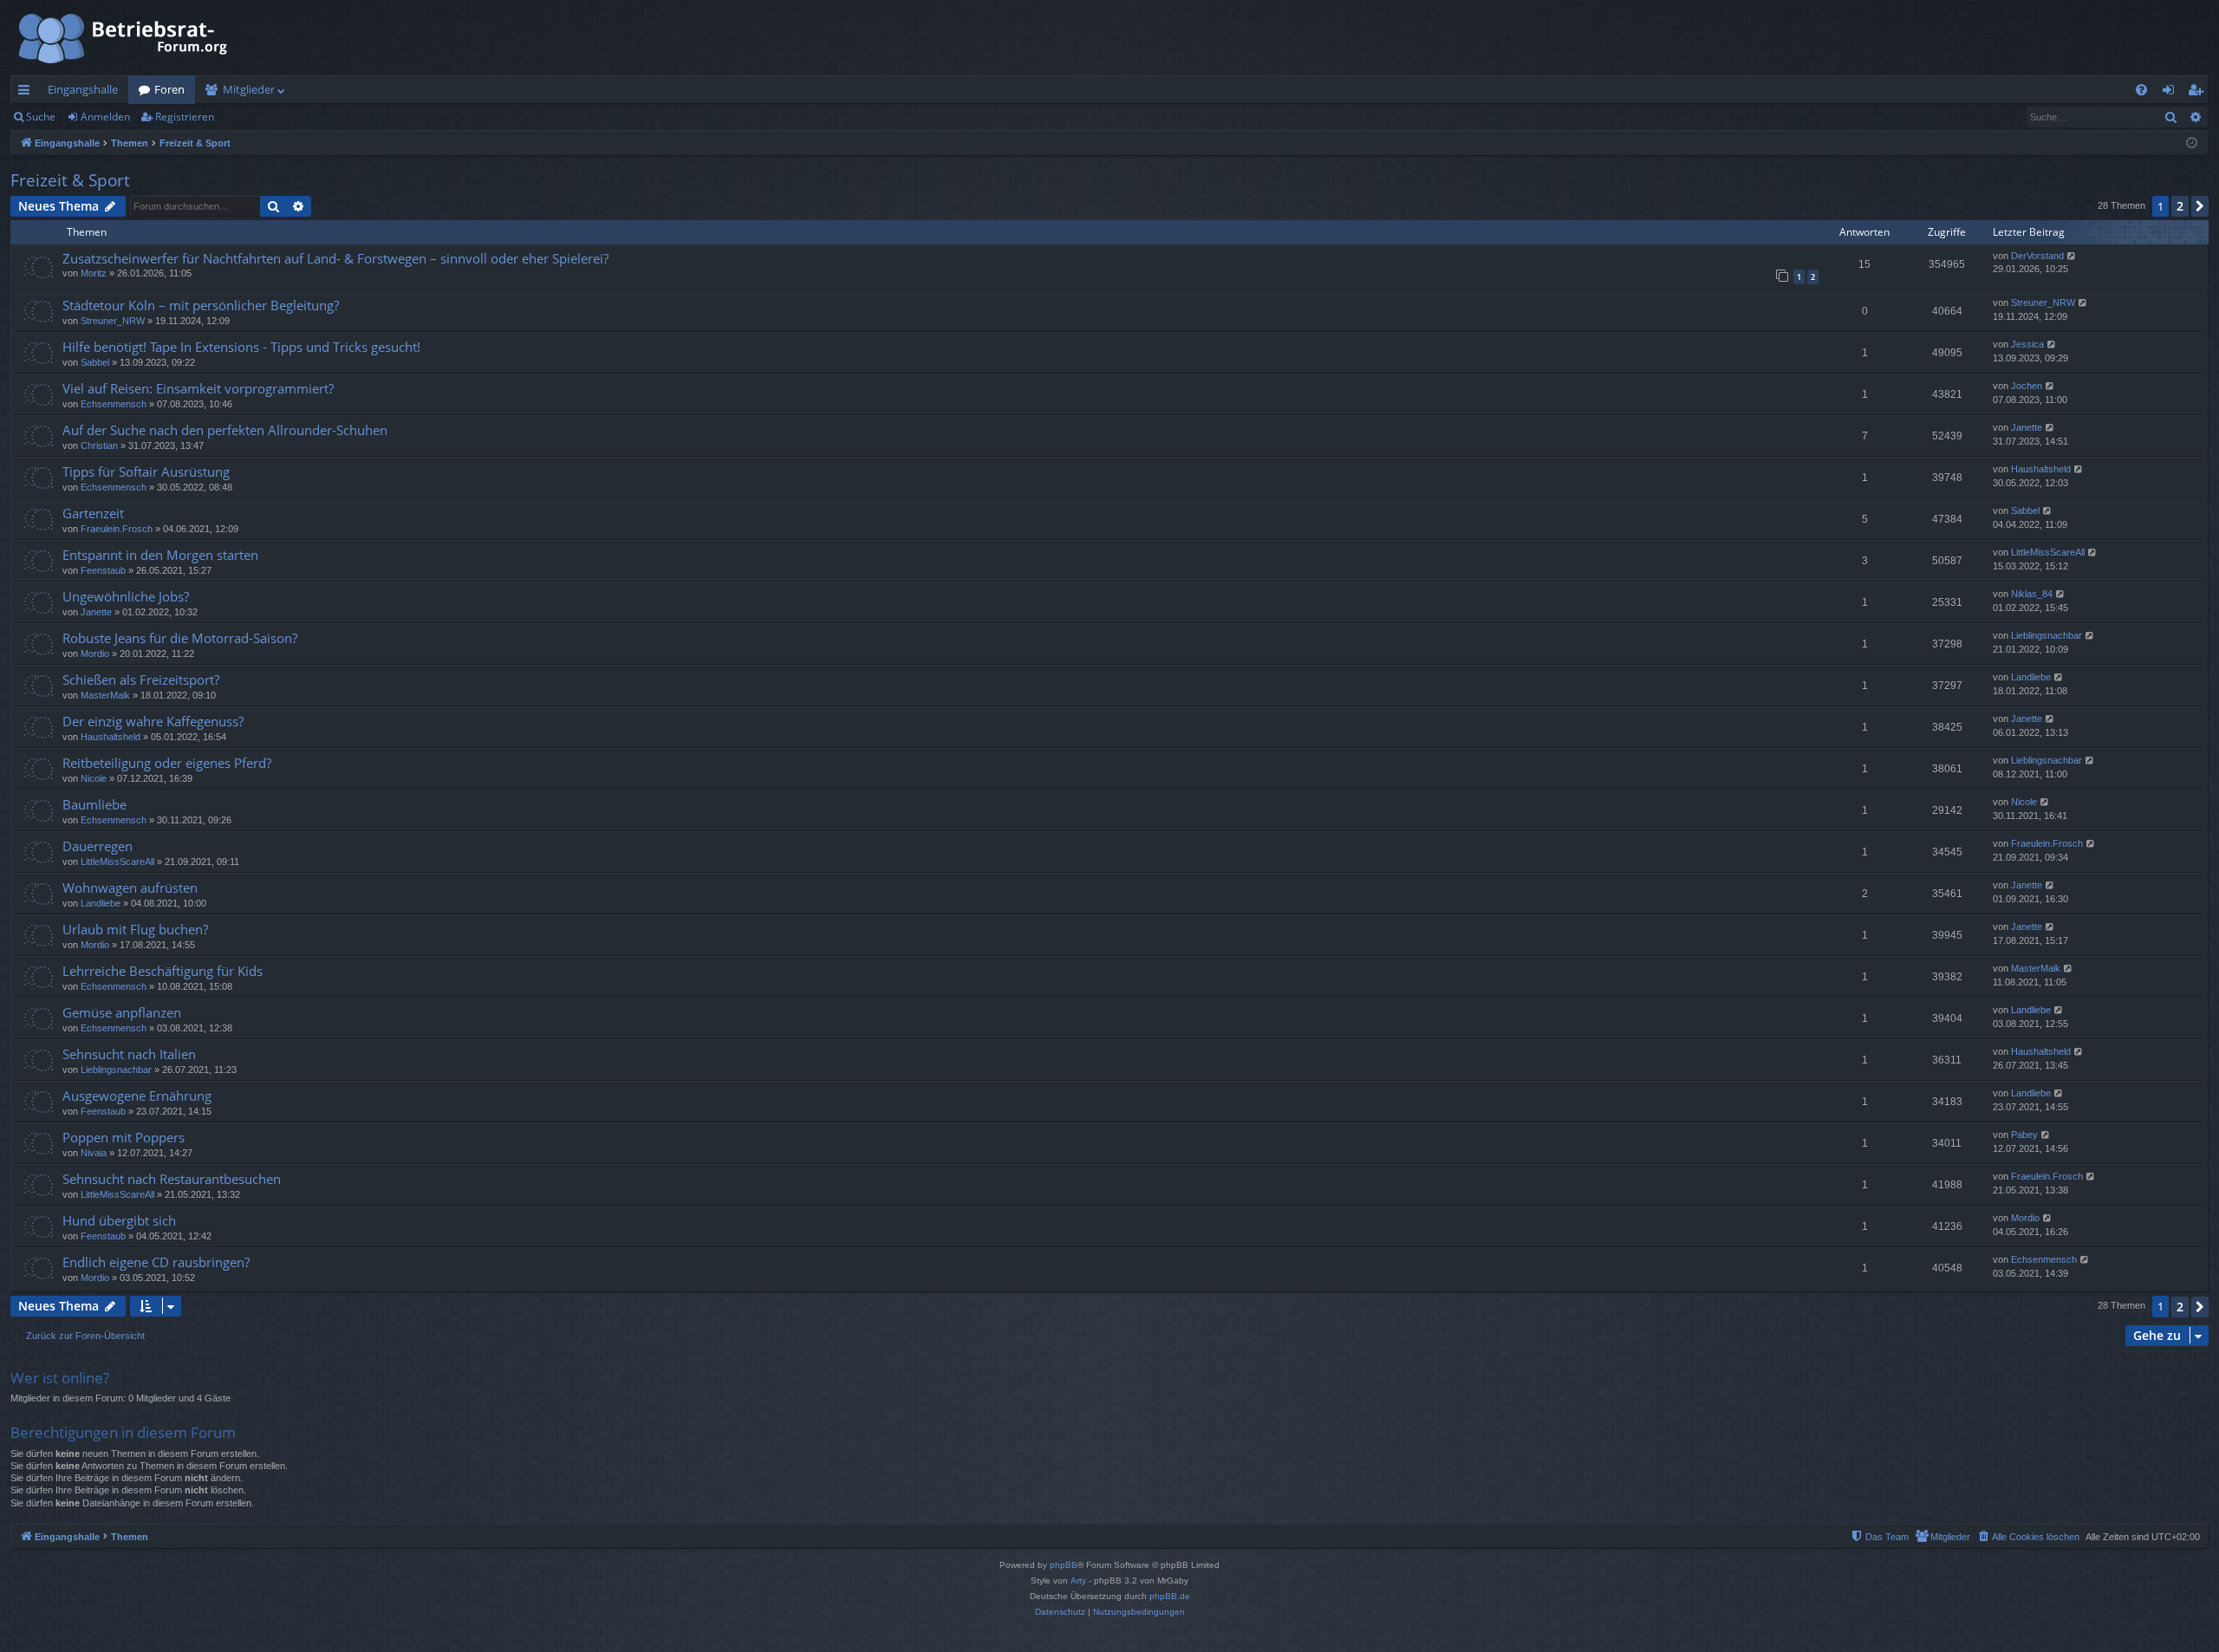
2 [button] (2180, 206)
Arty (1078, 1580)
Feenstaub (103, 570)
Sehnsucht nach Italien (129, 1054)
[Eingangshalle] (124, 38)
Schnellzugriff (27, 93)
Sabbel (95, 362)
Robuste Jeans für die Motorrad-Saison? (180, 638)
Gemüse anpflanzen (122, 1012)
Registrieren (185, 117)
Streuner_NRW (113, 321)
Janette (2027, 427)
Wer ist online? (60, 1378)
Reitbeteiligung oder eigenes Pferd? (167, 763)
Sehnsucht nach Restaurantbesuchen (172, 1179)
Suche (41, 117)
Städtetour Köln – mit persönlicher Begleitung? (201, 305)
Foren (169, 89)
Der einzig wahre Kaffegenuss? (153, 721)
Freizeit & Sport (70, 180)
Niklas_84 (2032, 594)
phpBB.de (1170, 1596)
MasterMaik (105, 695)
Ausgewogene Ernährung (137, 1096)
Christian (99, 446)
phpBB (1064, 1565)
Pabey (2024, 1135)
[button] (2200, 206)
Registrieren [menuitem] (2199, 93)
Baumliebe (94, 804)
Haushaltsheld (2041, 469)
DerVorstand (2037, 256)
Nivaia (94, 1153)
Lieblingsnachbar (2047, 635)
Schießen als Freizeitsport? (141, 680)
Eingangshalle (83, 89)
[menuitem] (2141, 90)
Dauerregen (98, 846)
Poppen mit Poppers (124, 1137)
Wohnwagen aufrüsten (130, 888)
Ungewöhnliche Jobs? (126, 596)
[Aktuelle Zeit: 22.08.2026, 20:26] (2192, 143)
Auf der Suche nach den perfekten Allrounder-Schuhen (225, 430)
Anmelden (105, 117)
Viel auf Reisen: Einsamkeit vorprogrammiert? (198, 388)
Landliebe (2031, 677)
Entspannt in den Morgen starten (160, 555)
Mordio (95, 654)
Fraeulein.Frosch (117, 529)
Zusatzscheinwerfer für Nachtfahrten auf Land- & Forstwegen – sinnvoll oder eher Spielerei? (335, 258)
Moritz (94, 273)
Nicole (94, 778)
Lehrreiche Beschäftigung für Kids (163, 971)
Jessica (2027, 344)
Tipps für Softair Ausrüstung (146, 472)
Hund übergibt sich (119, 1220)
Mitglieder (249, 89)
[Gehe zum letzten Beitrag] (2072, 256)
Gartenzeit (93, 513)
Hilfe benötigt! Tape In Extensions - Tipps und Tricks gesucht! (241, 347)
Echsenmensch (114, 404)
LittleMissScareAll (2048, 552)
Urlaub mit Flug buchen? (135, 929)
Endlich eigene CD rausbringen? (156, 1262)
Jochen (2027, 386)
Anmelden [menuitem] (2172, 93)
